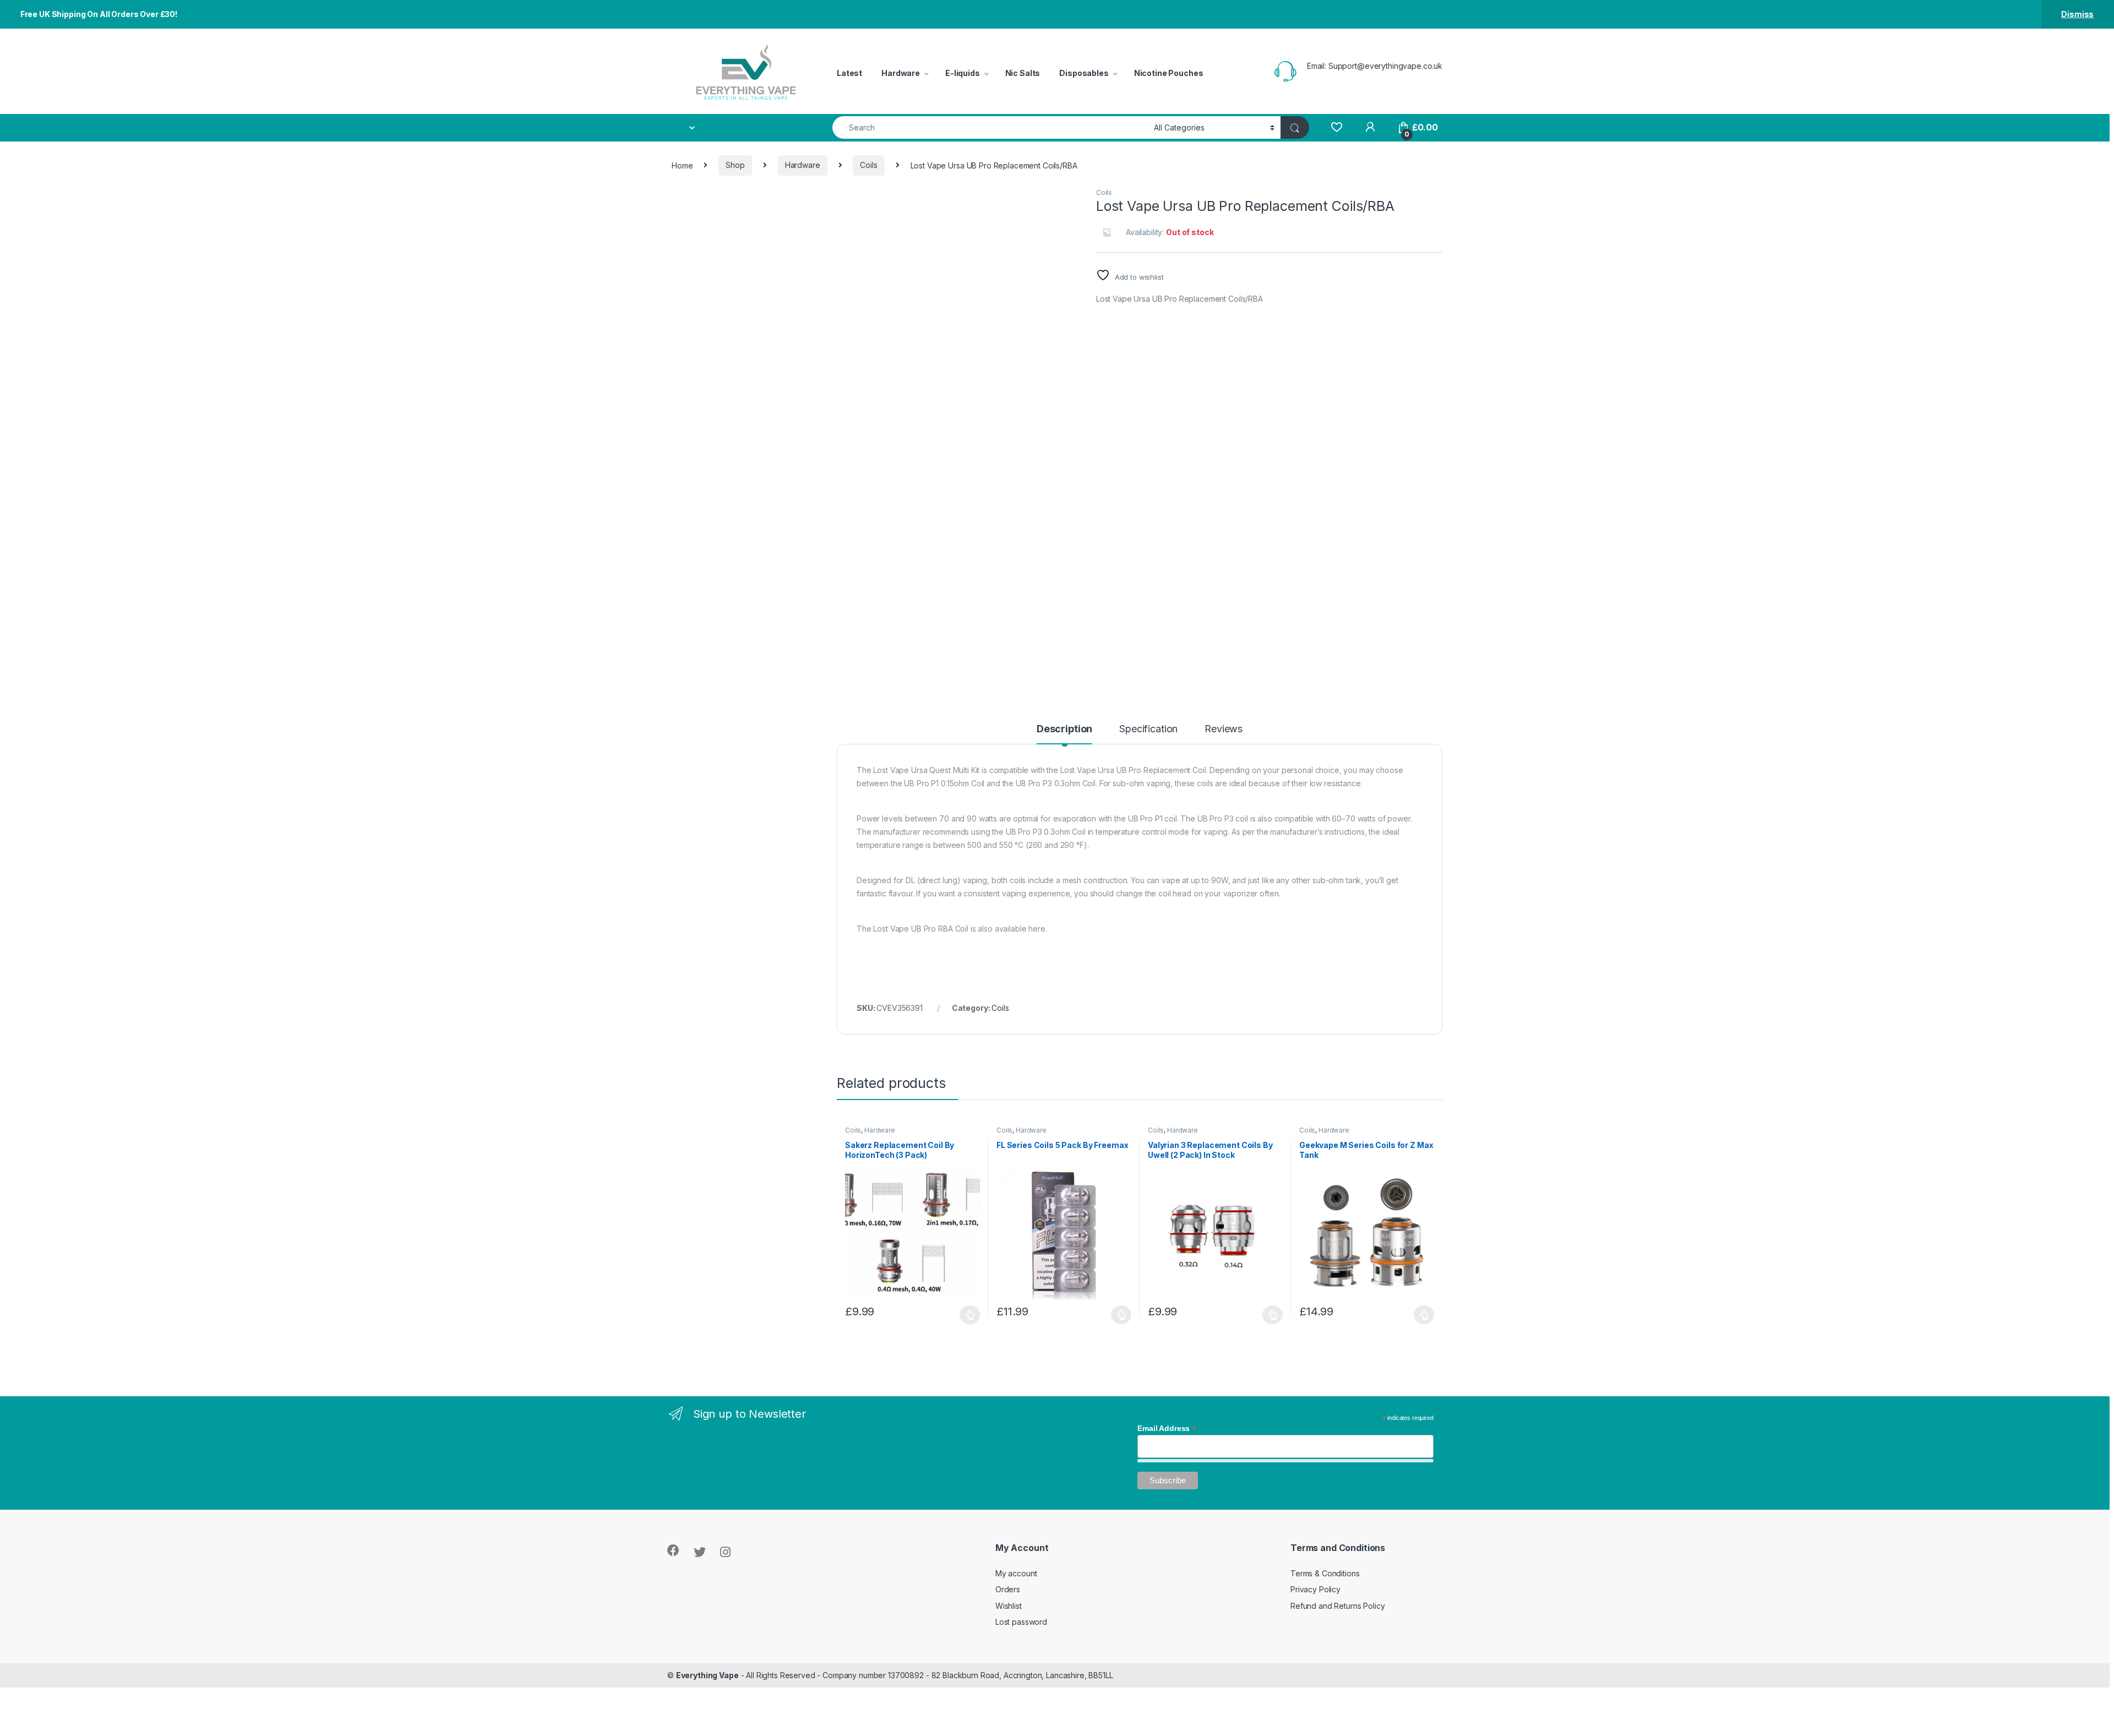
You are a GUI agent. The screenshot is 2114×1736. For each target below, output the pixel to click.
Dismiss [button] (2077, 14)
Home (682, 165)
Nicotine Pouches (1169, 73)
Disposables (1084, 73)
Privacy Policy (1315, 1589)
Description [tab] (1064, 729)
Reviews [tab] (1224, 729)
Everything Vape (707, 1675)
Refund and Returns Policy (1338, 1606)
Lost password (1021, 1622)
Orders (1008, 1589)
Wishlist (1009, 1606)
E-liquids (963, 73)
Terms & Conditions (1325, 1573)
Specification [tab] (1148, 729)
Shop (735, 165)
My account (1016, 1573)
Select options (967, 1315)
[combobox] (990, 127)
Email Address (1167, 1428)
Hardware (901, 73)
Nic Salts (1023, 73)
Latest (849, 73)
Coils (868, 165)
